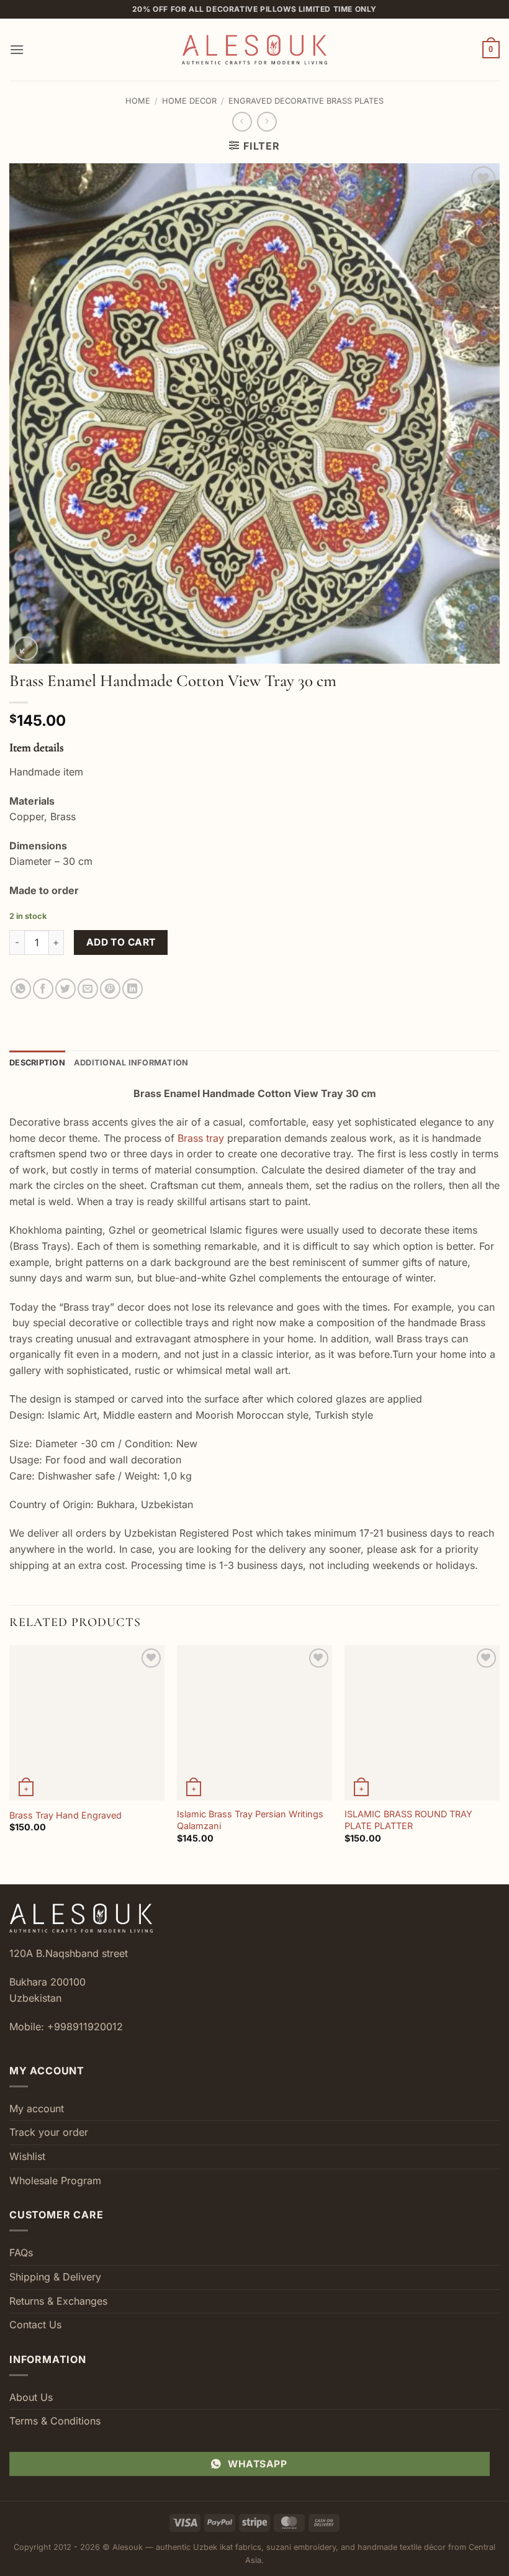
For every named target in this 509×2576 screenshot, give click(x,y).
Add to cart (121, 942)
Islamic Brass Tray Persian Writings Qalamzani (250, 1820)
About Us (31, 2397)
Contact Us (35, 2325)
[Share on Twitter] (65, 989)
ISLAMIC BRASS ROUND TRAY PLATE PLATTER (408, 1820)
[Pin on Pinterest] (110, 989)
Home (138, 101)
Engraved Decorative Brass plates (306, 101)
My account (37, 2108)
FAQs (21, 2253)
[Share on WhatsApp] (21, 989)
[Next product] (242, 121)
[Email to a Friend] (88, 989)
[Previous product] (267, 121)
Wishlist (27, 2156)
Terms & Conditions (55, 2421)
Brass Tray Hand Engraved (65, 1815)
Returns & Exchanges (58, 2301)
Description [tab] (37, 1063)
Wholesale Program (55, 2181)
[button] (17, 49)
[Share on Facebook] (43, 989)
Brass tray (201, 1138)
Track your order (49, 2132)
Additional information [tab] (131, 1063)
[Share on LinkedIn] (133, 989)
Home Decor (189, 101)
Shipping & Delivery (55, 2277)
